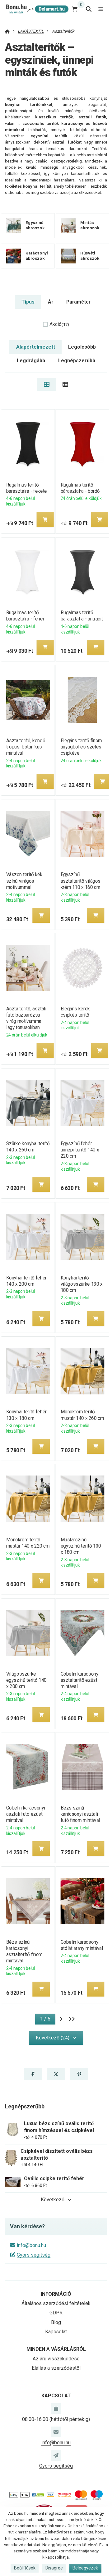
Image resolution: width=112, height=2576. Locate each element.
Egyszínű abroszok (35, 225)
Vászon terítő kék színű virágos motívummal (24, 881)
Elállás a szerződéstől (56, 2368)
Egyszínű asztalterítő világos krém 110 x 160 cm (81, 881)
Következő (53, 2200)
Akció (59, 324)
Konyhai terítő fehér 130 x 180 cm (26, 1415)
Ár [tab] (51, 302)
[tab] (47, 384)
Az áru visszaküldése (56, 2359)
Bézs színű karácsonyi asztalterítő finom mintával (24, 1951)
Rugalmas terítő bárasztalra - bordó (80, 488)
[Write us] (56, 2455)
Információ (56, 2294)
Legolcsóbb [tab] (82, 347)
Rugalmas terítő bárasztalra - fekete (26, 488)
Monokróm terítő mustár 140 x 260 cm (82, 1415)
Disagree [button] (54, 2568)
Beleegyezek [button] (85, 2568)
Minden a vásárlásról (56, 2349)
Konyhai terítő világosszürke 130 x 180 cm (82, 1284)
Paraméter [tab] (78, 302)
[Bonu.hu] (37, 9)
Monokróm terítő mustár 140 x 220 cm (28, 1543)
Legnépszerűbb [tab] (77, 361)
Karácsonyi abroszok (37, 256)
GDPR (56, 2313)
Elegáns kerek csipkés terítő (75, 1012)
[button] (45, 519)
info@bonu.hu (31, 2245)
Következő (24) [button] (53, 2038)
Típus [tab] (28, 302)
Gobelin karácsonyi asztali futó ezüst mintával (25, 1814)
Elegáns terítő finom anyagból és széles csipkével (81, 747)
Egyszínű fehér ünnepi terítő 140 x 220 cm (80, 1150)
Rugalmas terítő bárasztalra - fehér (25, 616)
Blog (56, 2322)
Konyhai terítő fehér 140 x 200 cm (26, 1281)
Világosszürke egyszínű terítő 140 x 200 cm (26, 1680)
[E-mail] (56, 2432)
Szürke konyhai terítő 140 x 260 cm (28, 1147)
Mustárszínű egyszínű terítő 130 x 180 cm (81, 1546)
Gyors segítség (34, 2255)
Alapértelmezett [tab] (36, 347)
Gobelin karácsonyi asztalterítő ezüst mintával (80, 1680)
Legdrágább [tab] (31, 361)
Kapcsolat (56, 2332)
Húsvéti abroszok (90, 256)
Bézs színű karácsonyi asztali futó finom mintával (80, 1814)
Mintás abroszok (90, 225)
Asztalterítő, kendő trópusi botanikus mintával (25, 747)
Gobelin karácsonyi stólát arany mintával (82, 1945)
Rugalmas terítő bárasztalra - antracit (82, 616)
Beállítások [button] (25, 2568)
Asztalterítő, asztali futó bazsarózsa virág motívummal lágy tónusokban (26, 1018)
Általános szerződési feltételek (56, 2303)
